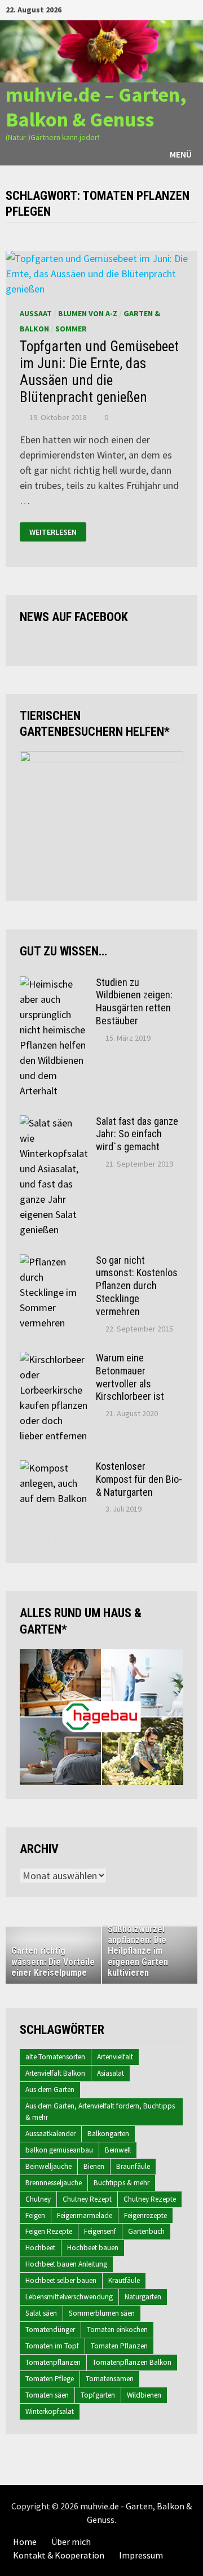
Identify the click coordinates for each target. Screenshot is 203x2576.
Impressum (141, 2555)
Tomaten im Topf (52, 2346)
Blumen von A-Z (88, 313)
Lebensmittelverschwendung (69, 2297)
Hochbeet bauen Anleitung (66, 2264)
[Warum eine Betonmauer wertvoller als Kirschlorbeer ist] (54, 1359)
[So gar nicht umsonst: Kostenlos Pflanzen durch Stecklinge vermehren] (54, 1262)
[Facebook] (136, 9)
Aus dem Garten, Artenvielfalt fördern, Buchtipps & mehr (100, 2112)
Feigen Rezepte (49, 2231)
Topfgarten (98, 2395)
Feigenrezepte (145, 2215)
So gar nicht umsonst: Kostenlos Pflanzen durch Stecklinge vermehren (137, 1286)
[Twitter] (164, 9)
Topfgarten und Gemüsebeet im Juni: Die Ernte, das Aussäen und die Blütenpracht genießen (99, 372)
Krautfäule (124, 2280)
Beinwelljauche (48, 2166)
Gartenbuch (146, 2231)
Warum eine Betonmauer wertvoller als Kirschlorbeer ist (130, 1377)
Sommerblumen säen (102, 2313)
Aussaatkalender (50, 2134)
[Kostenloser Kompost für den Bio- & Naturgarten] (54, 1468)
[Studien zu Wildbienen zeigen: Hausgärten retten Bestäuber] (54, 984)
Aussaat (36, 313)
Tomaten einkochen (117, 2330)
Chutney (38, 2199)
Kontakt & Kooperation (59, 2555)
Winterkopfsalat (50, 2411)
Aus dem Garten (50, 2090)
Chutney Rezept (87, 2199)
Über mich (71, 2542)
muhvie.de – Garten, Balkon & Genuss (96, 107)
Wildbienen (144, 2395)
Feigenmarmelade (85, 2215)
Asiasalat (111, 2073)
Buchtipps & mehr (122, 2183)
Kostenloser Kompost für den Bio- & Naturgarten (139, 1479)
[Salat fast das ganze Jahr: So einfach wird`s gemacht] (54, 1123)
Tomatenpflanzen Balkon (132, 2362)
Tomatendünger (50, 2330)
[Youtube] (150, 9)
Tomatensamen (110, 2379)
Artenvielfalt (115, 2057)
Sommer (71, 329)
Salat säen (41, 2313)
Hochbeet (40, 2248)
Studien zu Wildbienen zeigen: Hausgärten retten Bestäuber (134, 1002)
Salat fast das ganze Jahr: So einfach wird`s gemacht (137, 1134)
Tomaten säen (47, 2395)
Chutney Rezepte (150, 2199)
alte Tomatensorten (55, 2057)
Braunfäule (133, 2166)
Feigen (35, 2215)
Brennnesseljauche (54, 2183)
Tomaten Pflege (50, 2379)
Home (25, 2542)
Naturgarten (143, 2297)
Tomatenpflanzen (53, 2362)
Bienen (94, 2166)
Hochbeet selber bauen (61, 2280)
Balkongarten (108, 2134)
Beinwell (118, 2150)
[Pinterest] (178, 9)
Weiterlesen (53, 532)
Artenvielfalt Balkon (55, 2073)
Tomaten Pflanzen (119, 2346)
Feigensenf (100, 2231)
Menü (181, 154)
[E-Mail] (191, 9)
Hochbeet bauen (93, 2248)
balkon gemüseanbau (59, 2150)
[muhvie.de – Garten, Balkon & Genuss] (101, 51)
